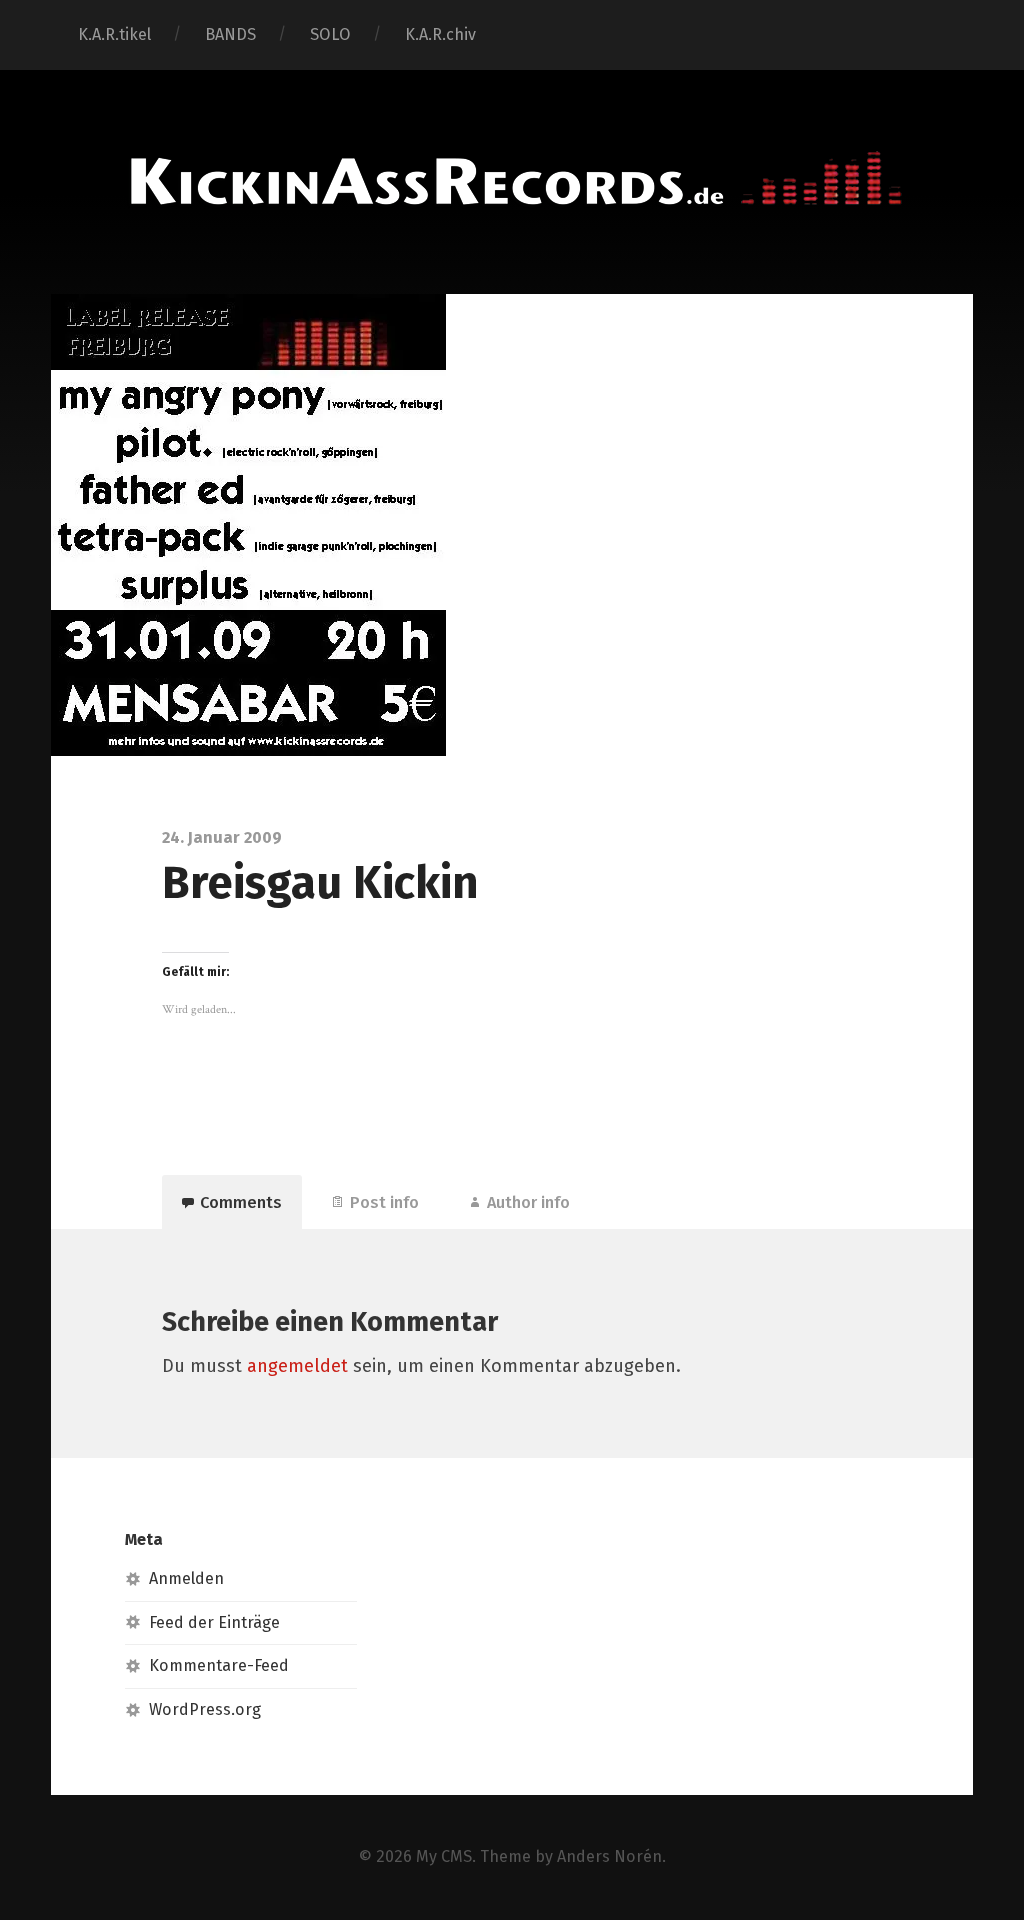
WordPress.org (205, 1709)
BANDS (230, 34)
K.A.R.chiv (440, 34)
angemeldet (297, 1366)
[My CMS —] (512, 179)
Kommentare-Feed (219, 1665)
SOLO (330, 34)
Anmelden (186, 1578)
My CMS (444, 1856)
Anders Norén (609, 1856)
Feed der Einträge (214, 1622)
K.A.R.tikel (114, 34)
